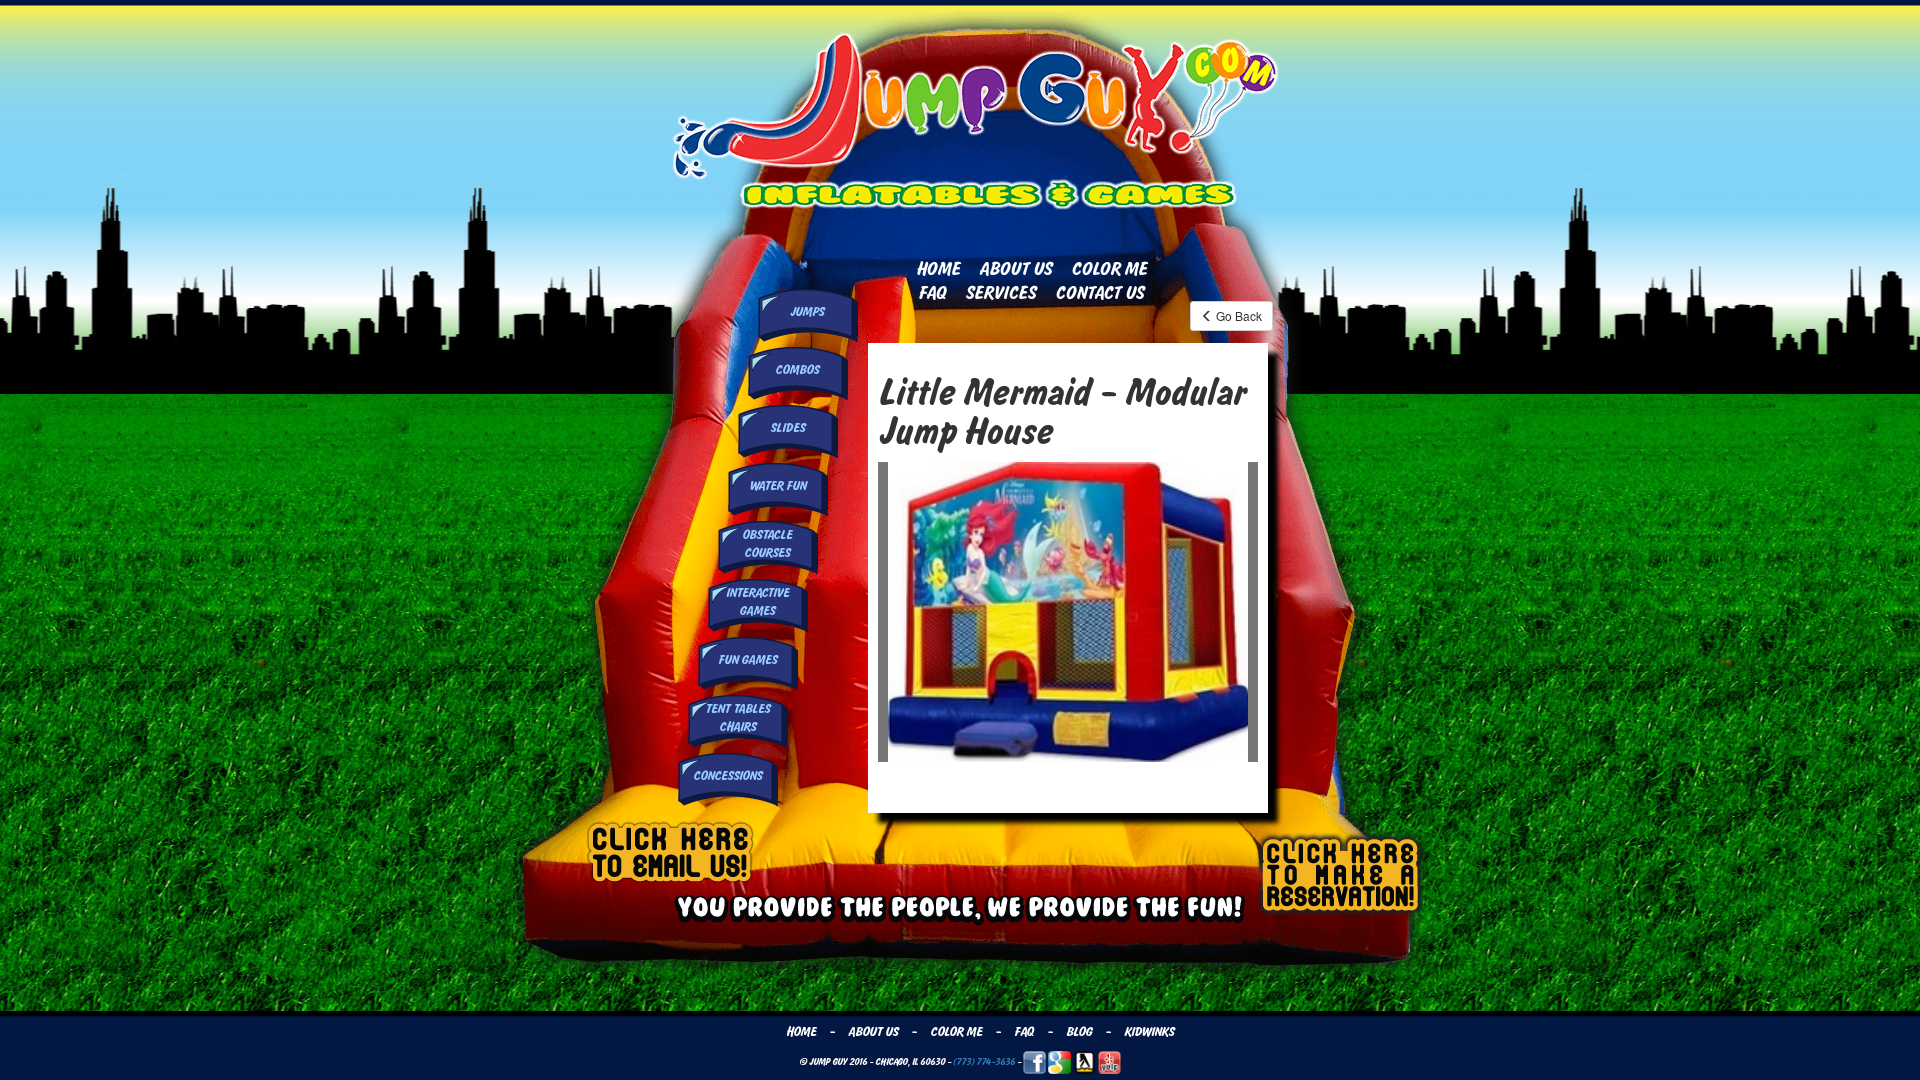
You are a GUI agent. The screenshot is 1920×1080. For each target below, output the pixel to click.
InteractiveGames (757, 601)
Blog (1079, 1032)
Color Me (1109, 269)
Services (1000, 293)
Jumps (807, 312)
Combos (797, 370)
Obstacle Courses (767, 543)
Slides (787, 428)
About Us (1015, 269)
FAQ (932, 293)
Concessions (727, 776)
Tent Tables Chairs (737, 717)
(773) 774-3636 (984, 1061)
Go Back (1237, 315)
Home (938, 269)
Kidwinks (1149, 1032)
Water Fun (777, 486)
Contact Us (1099, 293)
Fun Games (747, 660)
